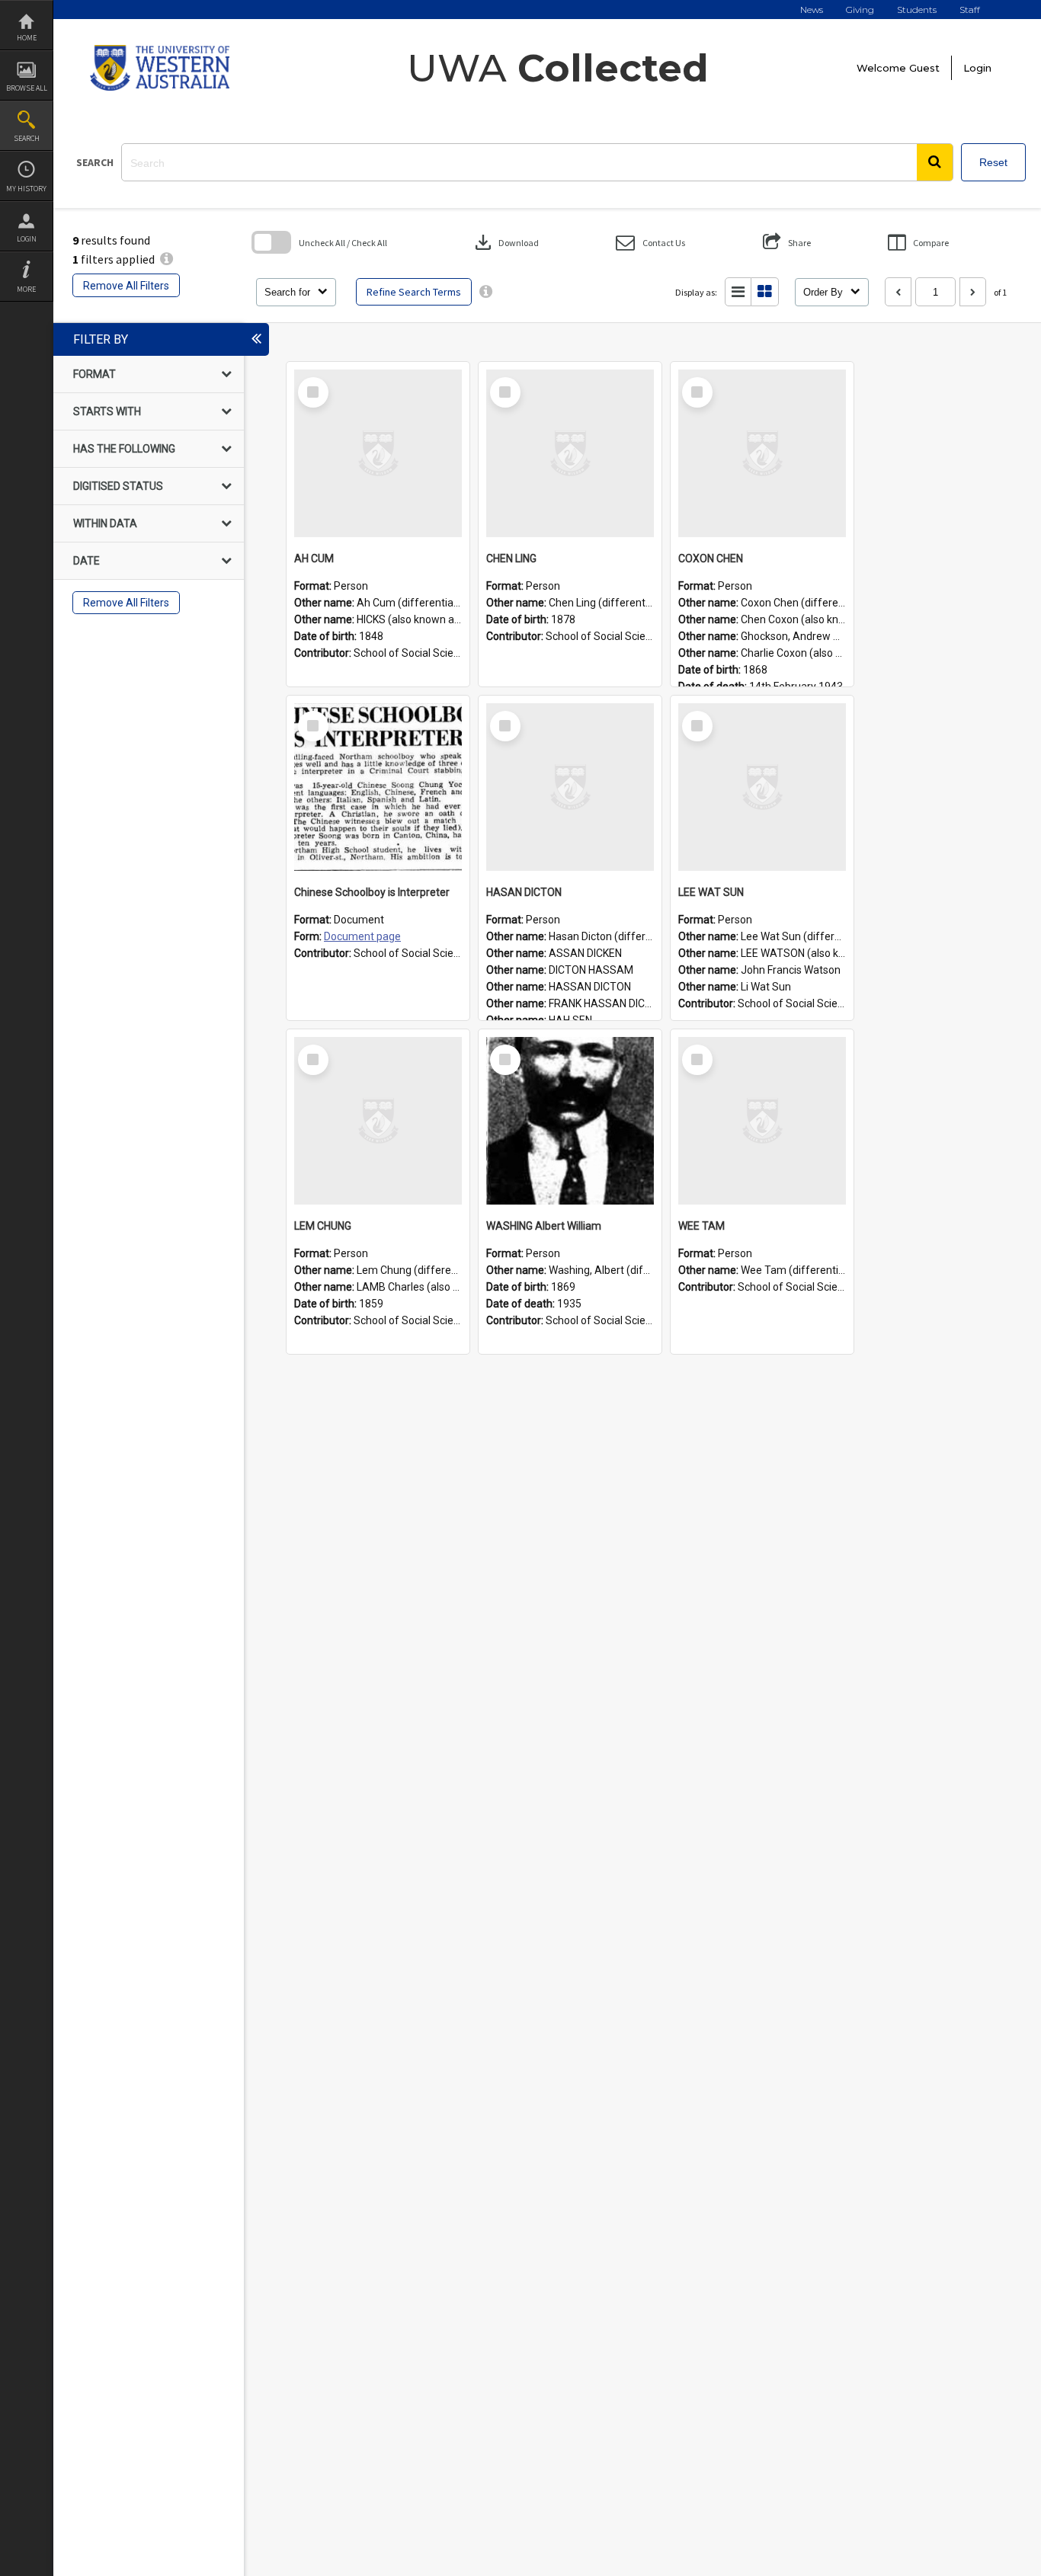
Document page (362, 936)
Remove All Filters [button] (126, 286)
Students (917, 10)
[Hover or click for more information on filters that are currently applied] (167, 259)
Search (27, 138)
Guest (924, 68)
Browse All (27, 88)
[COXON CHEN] (762, 453)
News (812, 10)
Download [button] (505, 242)
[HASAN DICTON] (570, 787)
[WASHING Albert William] (570, 1121)
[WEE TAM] (762, 1121)
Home (27, 38)
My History (26, 189)
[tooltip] (486, 292)
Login (27, 239)
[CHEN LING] (570, 453)
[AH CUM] (378, 453)
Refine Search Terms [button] (414, 292)
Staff (970, 10)
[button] (935, 162)
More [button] (26, 289)
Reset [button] (993, 162)
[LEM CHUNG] (378, 1121)
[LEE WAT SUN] (762, 787)
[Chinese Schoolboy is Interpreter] (378, 787)
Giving (860, 10)
